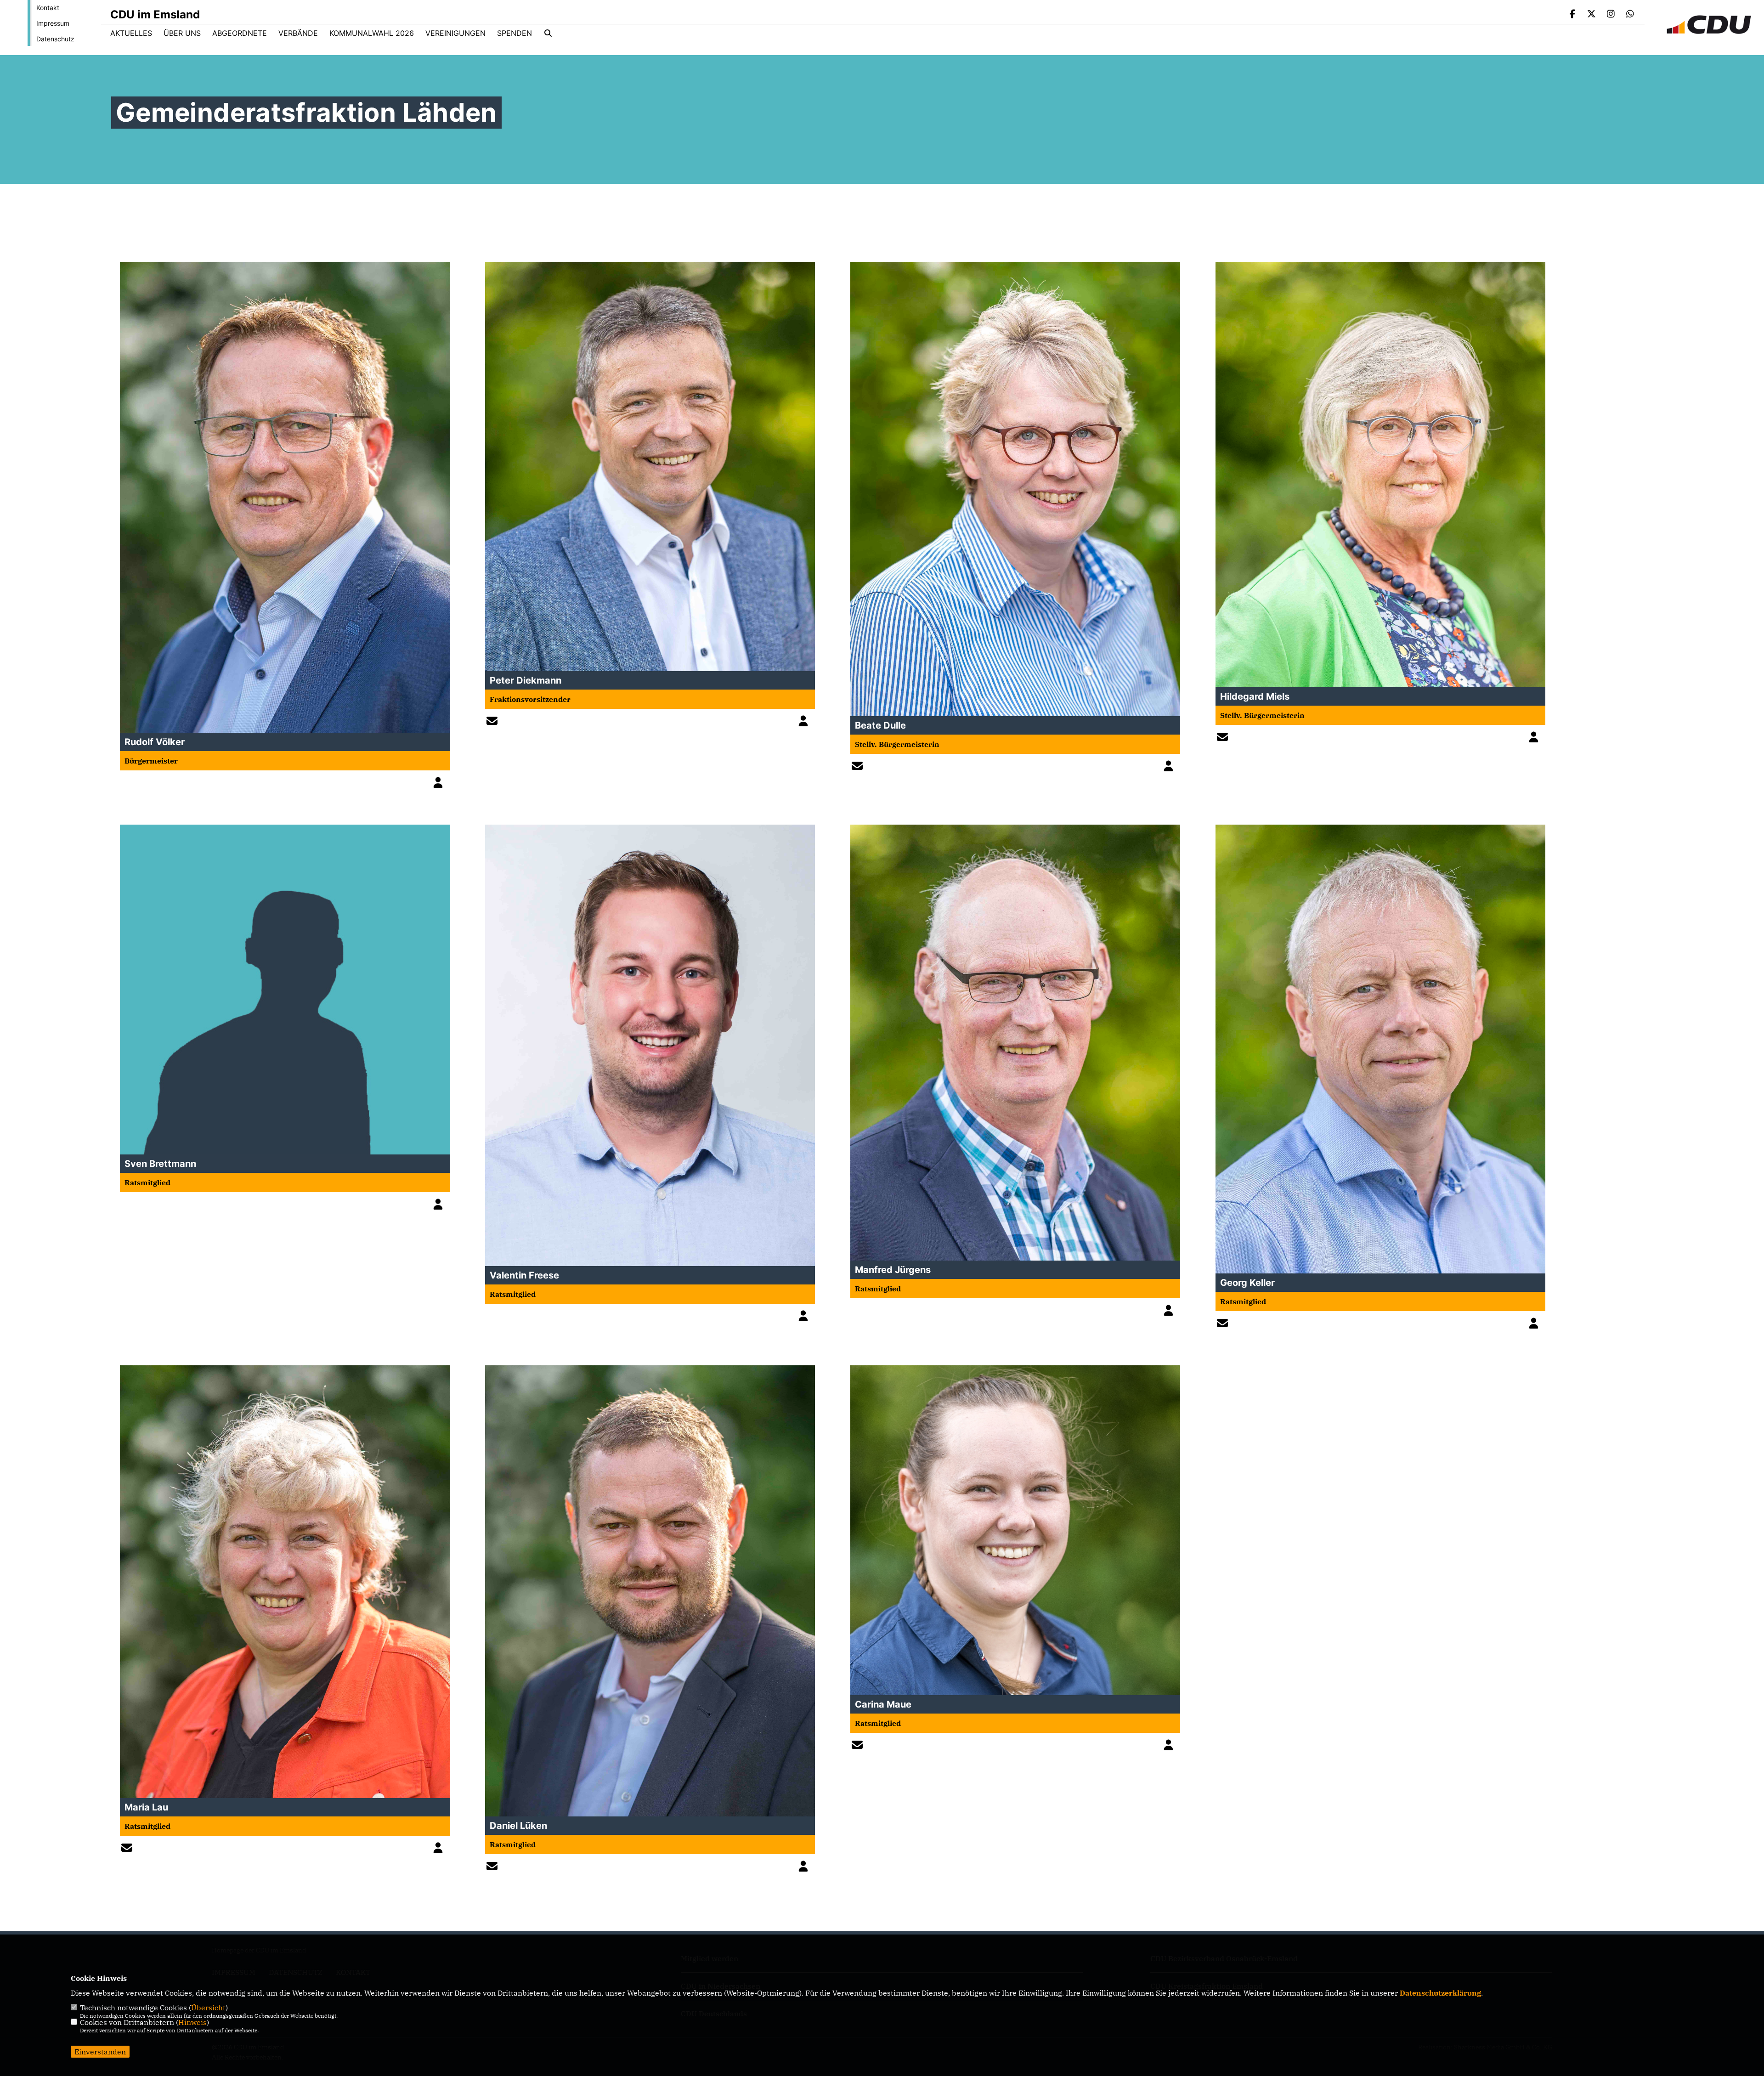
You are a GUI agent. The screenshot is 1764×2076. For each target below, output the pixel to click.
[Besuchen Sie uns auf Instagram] (1611, 15)
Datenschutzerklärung (1440, 1993)
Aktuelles (131, 33)
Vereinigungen (455, 33)
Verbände (298, 33)
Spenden (514, 33)
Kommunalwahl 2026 (372, 33)
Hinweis (192, 2022)
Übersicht (208, 2008)
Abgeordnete (240, 33)
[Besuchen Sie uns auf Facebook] (1572, 15)
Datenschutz (55, 39)
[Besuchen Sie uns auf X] (1592, 15)
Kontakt (48, 8)
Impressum (53, 23)
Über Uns (182, 33)
